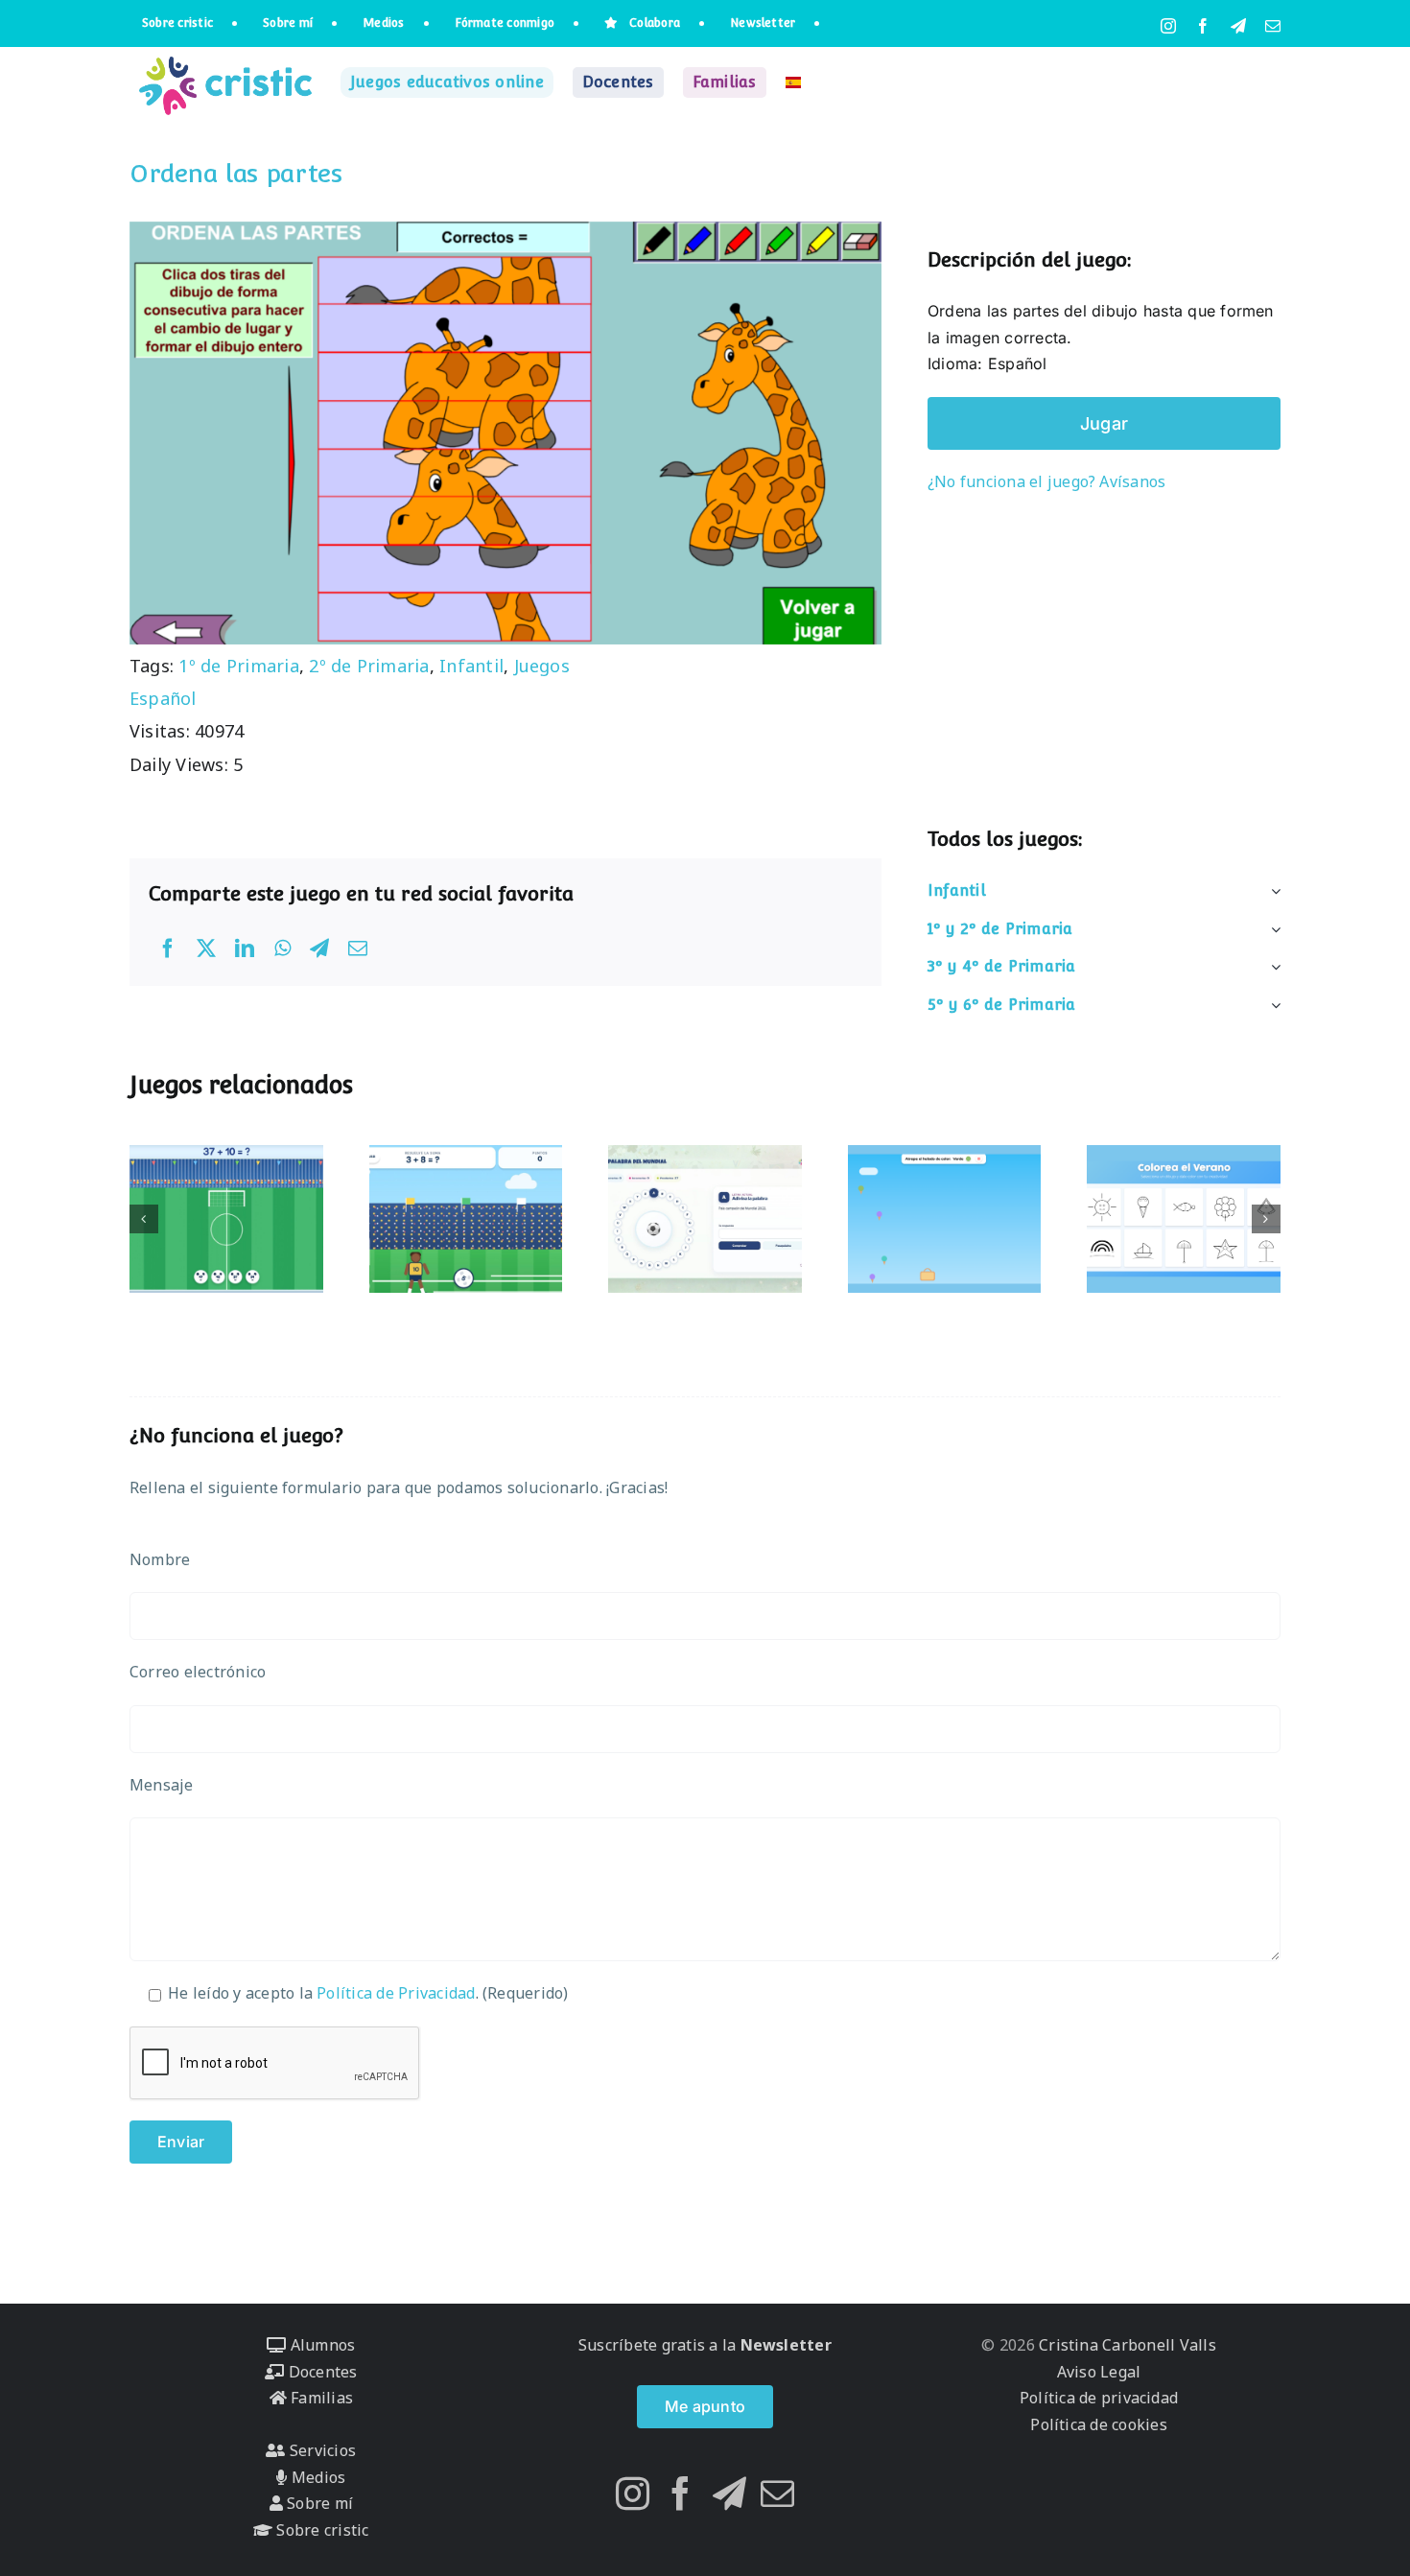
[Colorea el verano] (1184, 1219)
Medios (317, 2477)
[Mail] (777, 2493)
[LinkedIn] (245, 948)
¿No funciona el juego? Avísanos (1046, 481)
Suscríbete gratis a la (705, 2345)
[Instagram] (633, 2493)
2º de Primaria (369, 666)
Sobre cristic (320, 2530)
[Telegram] (319, 948)
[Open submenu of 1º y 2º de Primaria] (1272, 929)
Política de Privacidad (396, 1993)
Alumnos (320, 2345)
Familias (320, 2398)
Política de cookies (1099, 2424)
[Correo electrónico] (358, 948)
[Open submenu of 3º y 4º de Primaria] (1272, 967)
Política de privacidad (1099, 2398)
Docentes (320, 2372)
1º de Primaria (238, 666)
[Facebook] (168, 948)
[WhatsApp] (282, 948)
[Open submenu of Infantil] (1272, 891)
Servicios (321, 2450)
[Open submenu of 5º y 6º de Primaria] (1272, 1005)
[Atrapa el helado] (945, 1219)
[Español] (793, 82)
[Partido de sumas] (466, 1219)
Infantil (471, 666)
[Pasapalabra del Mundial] (705, 1219)
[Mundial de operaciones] (226, 1219)
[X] (206, 948)
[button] (144, 1219)
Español (163, 698)
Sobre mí (318, 2503)
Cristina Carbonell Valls (1126, 2345)
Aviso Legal (1099, 2372)
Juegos (542, 666)
